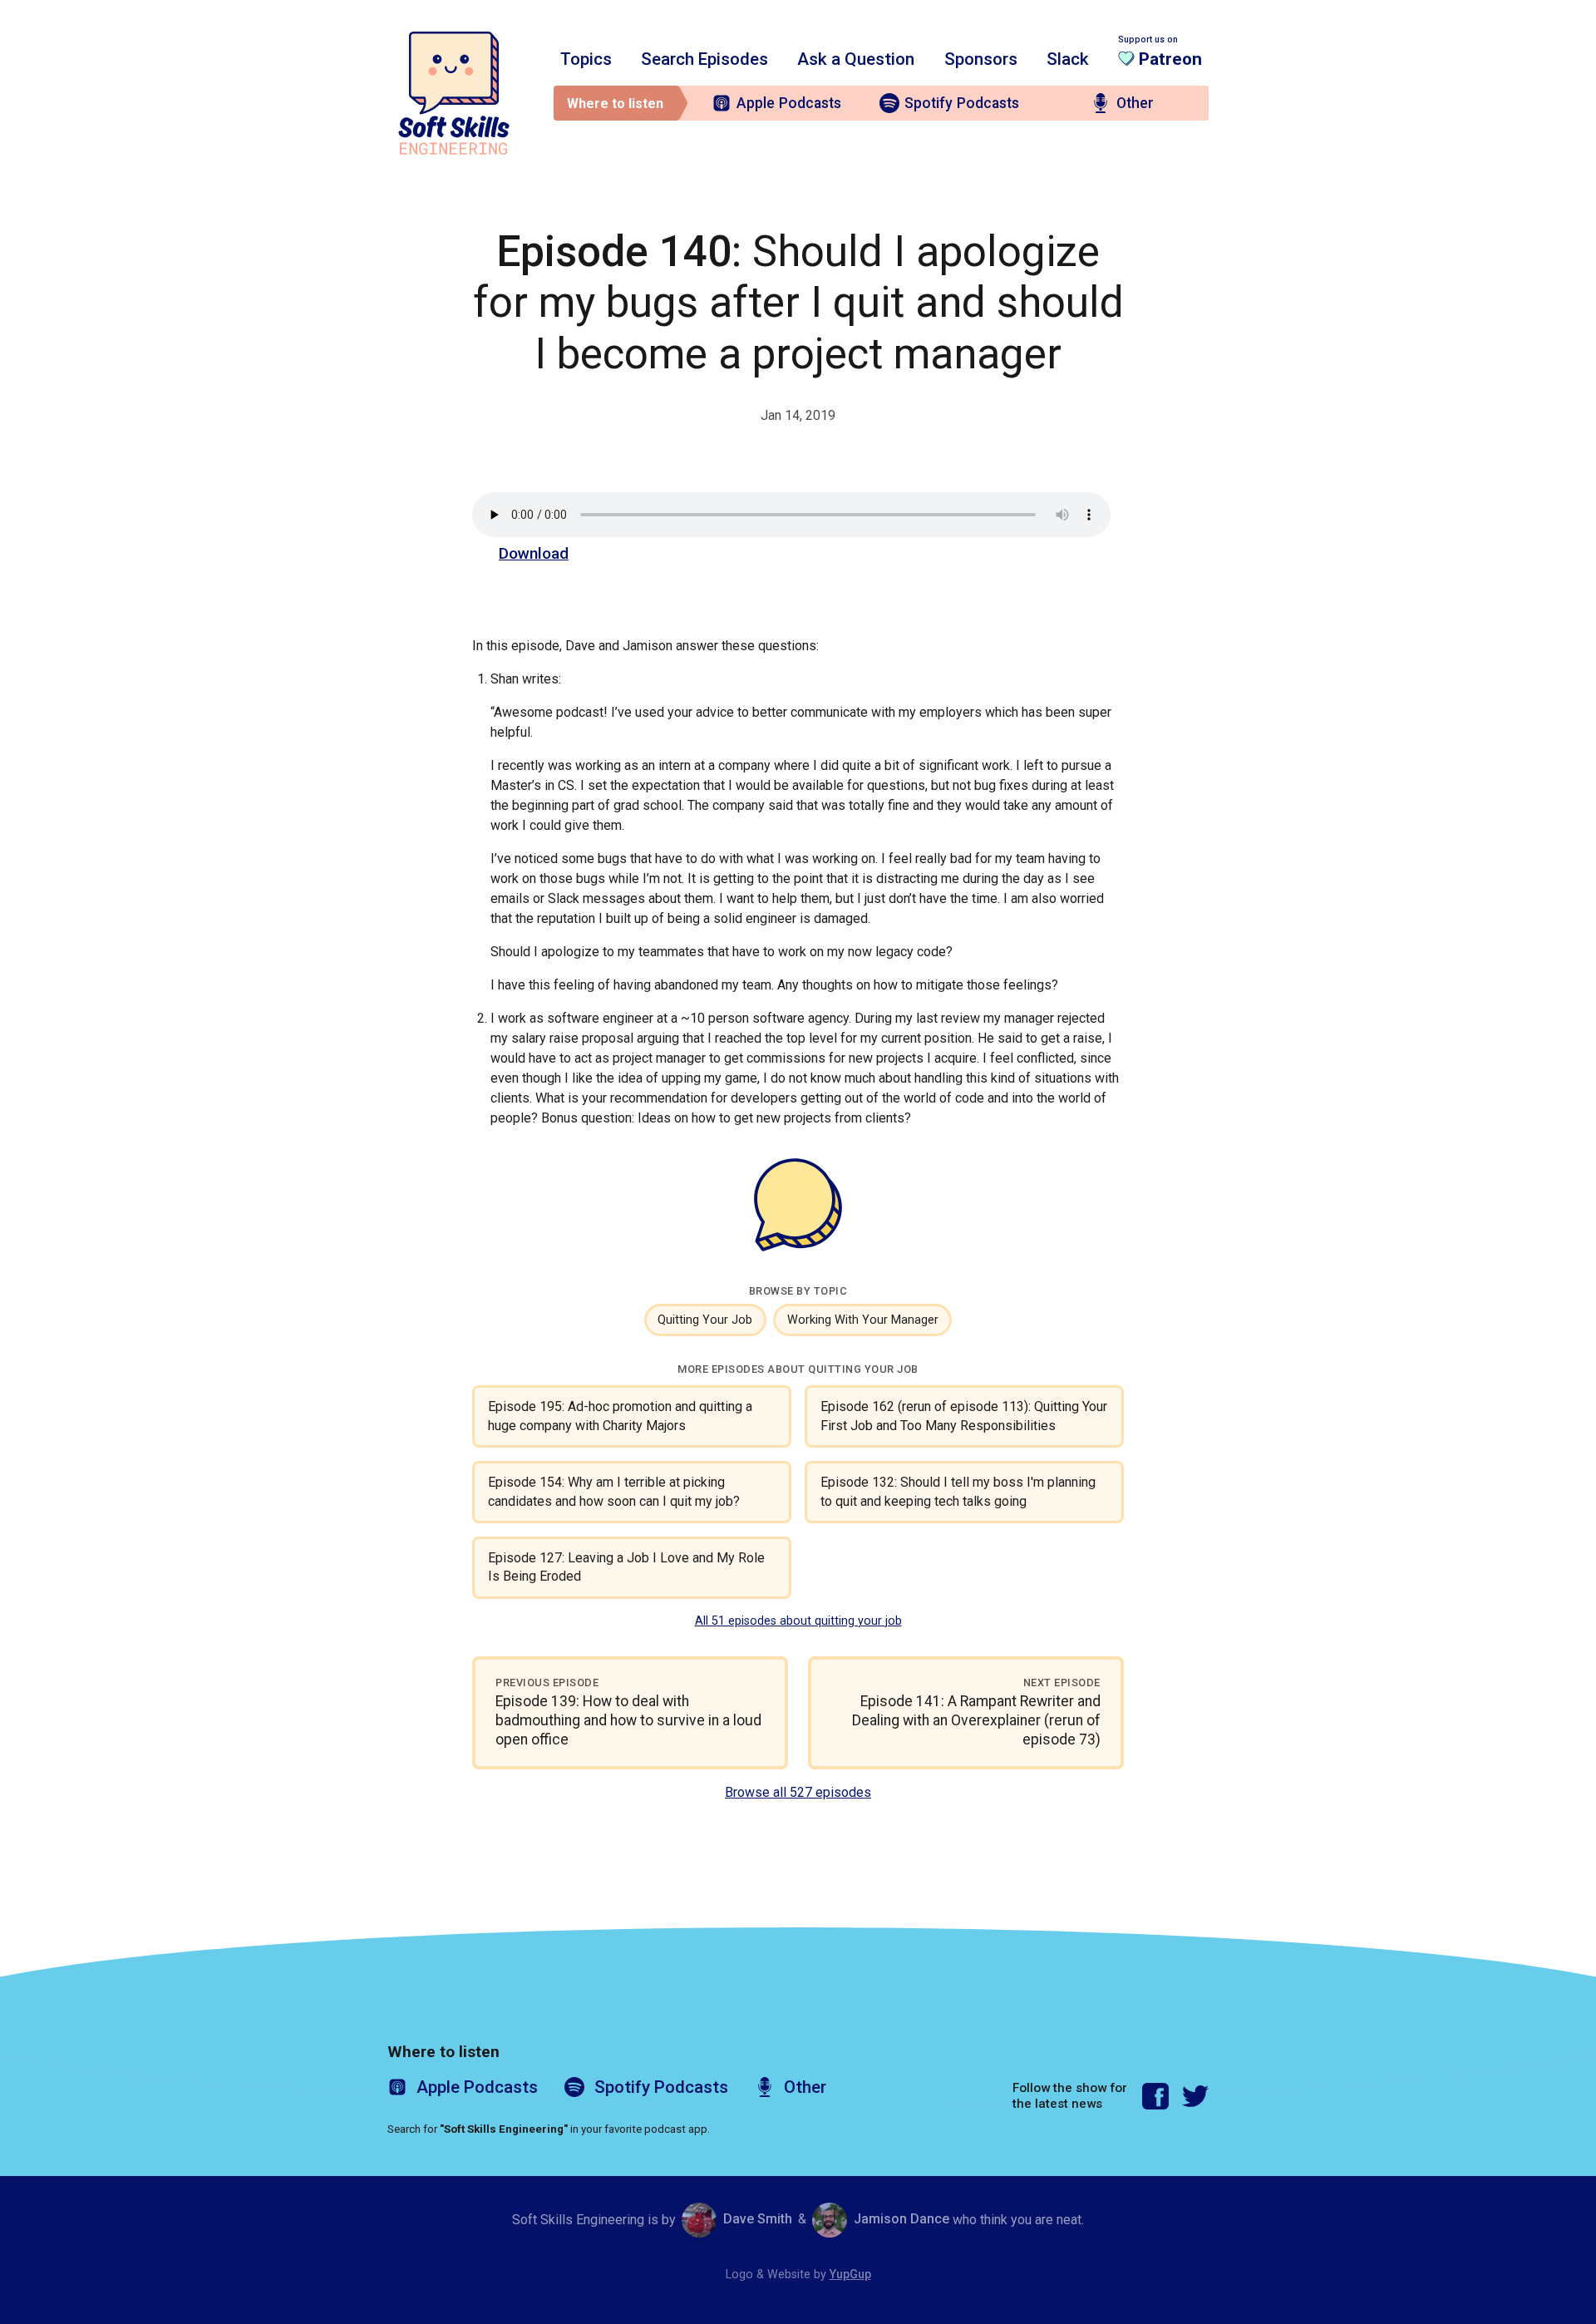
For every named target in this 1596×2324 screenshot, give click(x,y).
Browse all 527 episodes (798, 1792)
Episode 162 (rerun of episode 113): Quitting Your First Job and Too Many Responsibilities (964, 1416)
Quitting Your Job (705, 1320)
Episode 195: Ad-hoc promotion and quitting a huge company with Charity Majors (620, 1416)
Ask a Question (856, 59)
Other (1135, 103)
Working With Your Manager (863, 1320)
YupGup (850, 2275)
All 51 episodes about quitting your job (798, 1621)
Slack (1068, 59)
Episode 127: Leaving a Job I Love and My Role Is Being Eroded (626, 1567)
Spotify (962, 103)
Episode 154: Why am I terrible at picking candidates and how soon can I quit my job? (614, 1491)
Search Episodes (704, 59)
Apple (789, 103)
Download (534, 553)
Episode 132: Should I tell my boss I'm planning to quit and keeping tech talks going (958, 1491)
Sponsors (981, 59)
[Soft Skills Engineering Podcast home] (454, 93)
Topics (586, 59)
